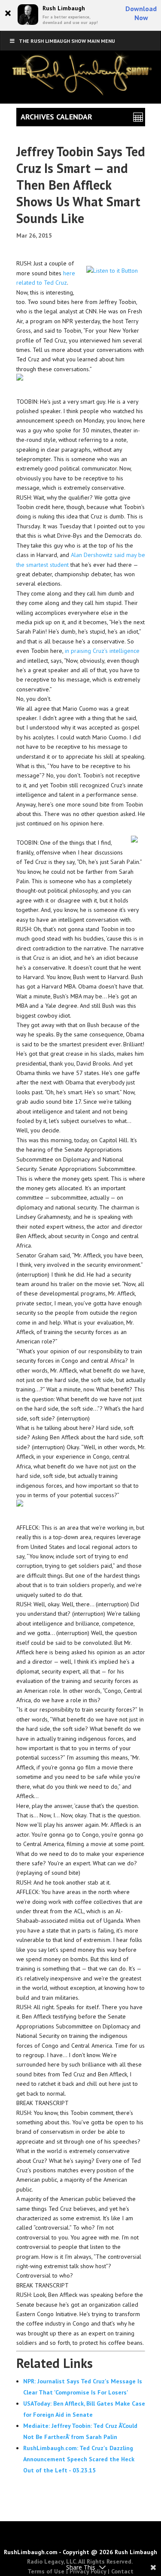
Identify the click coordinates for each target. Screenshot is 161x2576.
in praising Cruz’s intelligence (102, 651)
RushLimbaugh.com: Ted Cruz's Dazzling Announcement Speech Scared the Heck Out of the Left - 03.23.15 (79, 2459)
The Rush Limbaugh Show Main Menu (67, 41)
